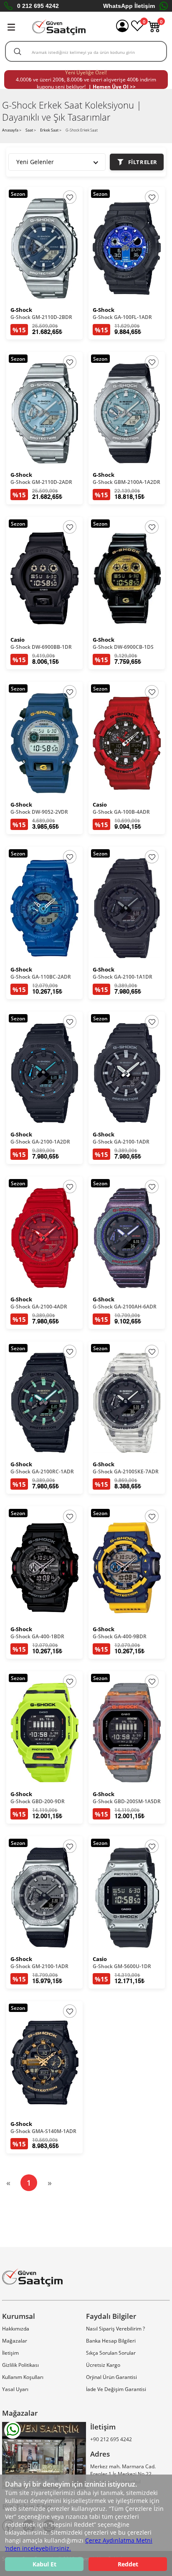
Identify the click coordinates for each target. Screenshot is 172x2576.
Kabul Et (44, 2564)
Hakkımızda (16, 2329)
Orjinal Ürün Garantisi (111, 2377)
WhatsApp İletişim (129, 6)
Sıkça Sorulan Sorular (111, 2353)
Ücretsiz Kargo (103, 2365)
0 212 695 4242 (38, 6)
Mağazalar (15, 2341)
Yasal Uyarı (15, 2389)
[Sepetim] (154, 30)
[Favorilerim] (137, 30)
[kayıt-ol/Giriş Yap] (122, 27)
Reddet (128, 2564)
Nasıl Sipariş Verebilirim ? (115, 2329)
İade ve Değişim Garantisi (116, 2389)
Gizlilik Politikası (20, 2365)
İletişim (10, 2353)
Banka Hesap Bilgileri (111, 2341)
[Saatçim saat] (59, 27)
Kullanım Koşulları (23, 2377)
